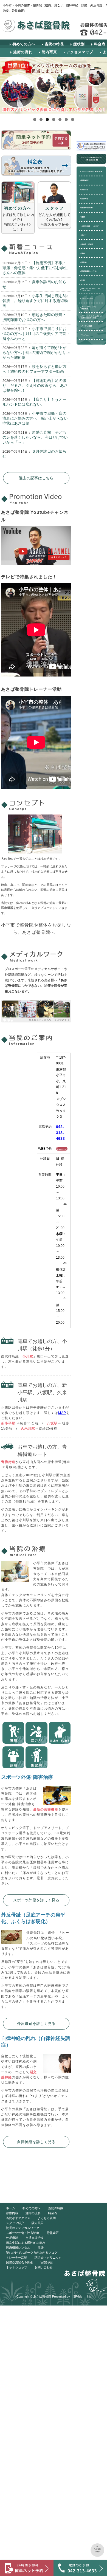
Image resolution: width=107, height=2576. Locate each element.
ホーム (11, 2208)
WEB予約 (47, 2262)
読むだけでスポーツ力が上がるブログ (32, 2253)
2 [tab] (41, 119)
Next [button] (101, 85)
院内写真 (49, 52)
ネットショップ (17, 2267)
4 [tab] (54, 119)
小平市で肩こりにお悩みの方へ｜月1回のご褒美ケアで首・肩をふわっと (36, 334)
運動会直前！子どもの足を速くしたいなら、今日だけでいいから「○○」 (35, 437)
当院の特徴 (56, 2208)
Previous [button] (6, 85)
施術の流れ (23, 52)
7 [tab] (73, 119)
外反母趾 (12, 2238)
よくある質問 (47, 2218)
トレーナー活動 (17, 2257)
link (89, 2296)
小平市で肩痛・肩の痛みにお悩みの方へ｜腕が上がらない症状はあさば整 (35, 418)
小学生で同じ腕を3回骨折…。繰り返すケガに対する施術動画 (36, 301)
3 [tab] (47, 119)
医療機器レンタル (18, 2248)
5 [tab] (60, 119)
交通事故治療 (35, 2238)
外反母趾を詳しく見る (36, 2023)
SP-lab (78, 2296)
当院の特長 (54, 44)
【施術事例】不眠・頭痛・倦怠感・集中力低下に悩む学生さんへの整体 (35, 268)
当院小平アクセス (18, 2218)
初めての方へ (24, 44)
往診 (41, 2248)
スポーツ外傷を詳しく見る (36, 1900)
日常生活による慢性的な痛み (26, 2243)
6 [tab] (66, 119)
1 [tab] (35, 119)
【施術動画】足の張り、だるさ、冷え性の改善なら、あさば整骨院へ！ (35, 385)
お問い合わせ (44, 2267)
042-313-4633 (60, 1133)
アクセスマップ (80, 52)
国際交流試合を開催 (20, 2262)
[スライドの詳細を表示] (54, 85)
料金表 (53, 2213)
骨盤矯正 (53, 2233)
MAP (62, 1413)
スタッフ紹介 (15, 2223)
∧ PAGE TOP (98, 2549)
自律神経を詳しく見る (36, 2142)
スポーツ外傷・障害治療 (23, 2233)
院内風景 (38, 2223)
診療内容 (12, 2213)
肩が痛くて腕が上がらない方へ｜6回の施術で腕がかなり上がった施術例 (36, 353)
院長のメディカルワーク (23, 2228)
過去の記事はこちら (36, 478)
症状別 (79, 44)
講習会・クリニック (48, 2257)
